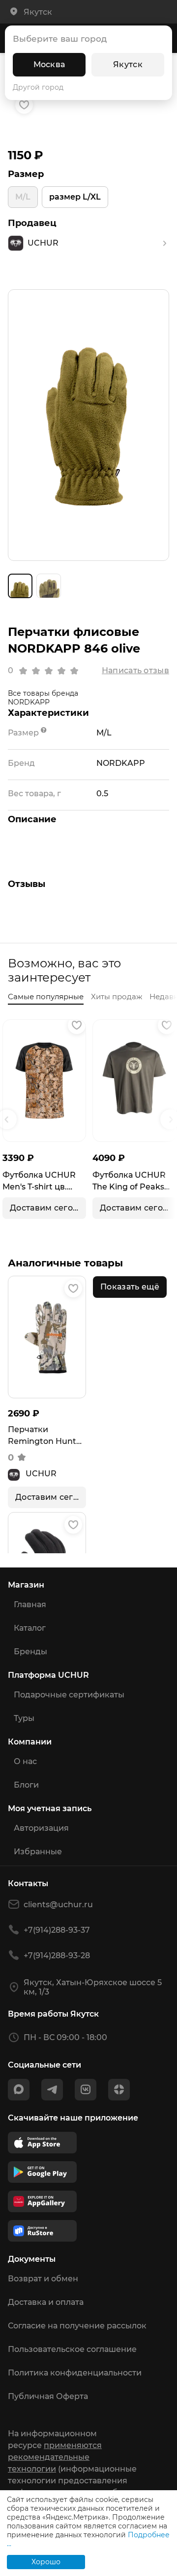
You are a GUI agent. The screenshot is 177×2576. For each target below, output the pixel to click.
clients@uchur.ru (58, 1905)
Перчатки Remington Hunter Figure (46, 1436)
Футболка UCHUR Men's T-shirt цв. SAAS (39, 1182)
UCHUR (41, 1474)
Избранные (38, 1852)
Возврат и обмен (43, 2279)
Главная (30, 1604)
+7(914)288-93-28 (57, 1956)
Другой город (38, 87)
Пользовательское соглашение (72, 2349)
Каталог (30, 1628)
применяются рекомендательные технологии (55, 2457)
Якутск (128, 64)
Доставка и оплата (46, 2302)
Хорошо (46, 2562)
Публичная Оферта (48, 2396)
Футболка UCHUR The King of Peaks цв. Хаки (129, 1182)
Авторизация (41, 1828)
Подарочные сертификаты (69, 1695)
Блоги (26, 1785)
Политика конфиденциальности (75, 2373)
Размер (26, 174)
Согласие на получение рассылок (77, 2326)
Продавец (32, 223)
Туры (24, 1718)
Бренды (30, 1652)
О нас (25, 1761)
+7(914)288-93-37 (57, 1930)
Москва (49, 64)
